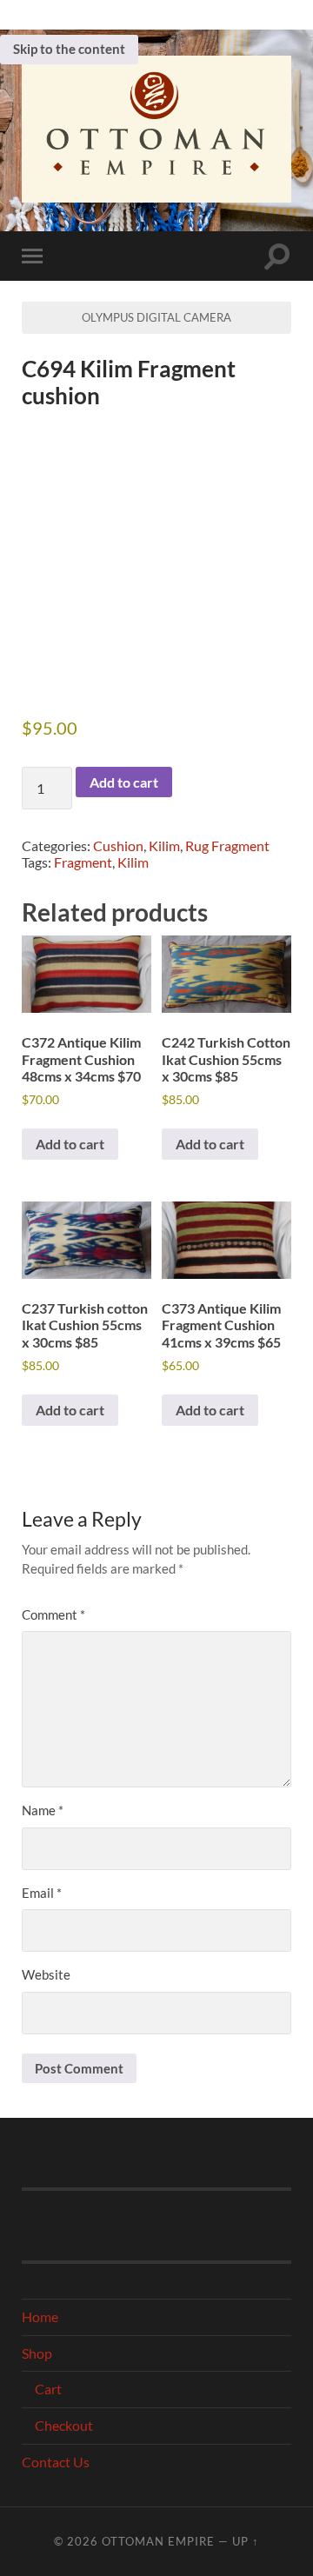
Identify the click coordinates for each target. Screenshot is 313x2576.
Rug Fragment (227, 845)
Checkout (64, 2425)
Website (46, 1974)
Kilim (164, 845)
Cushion (118, 845)
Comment (53, 1614)
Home (40, 2316)
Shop (37, 2353)
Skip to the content (69, 49)
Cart (48, 2389)
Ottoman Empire (158, 2541)
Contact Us (56, 2462)
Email (42, 1893)
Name (43, 1810)
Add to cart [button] (70, 1144)
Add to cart (124, 782)
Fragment (83, 862)
